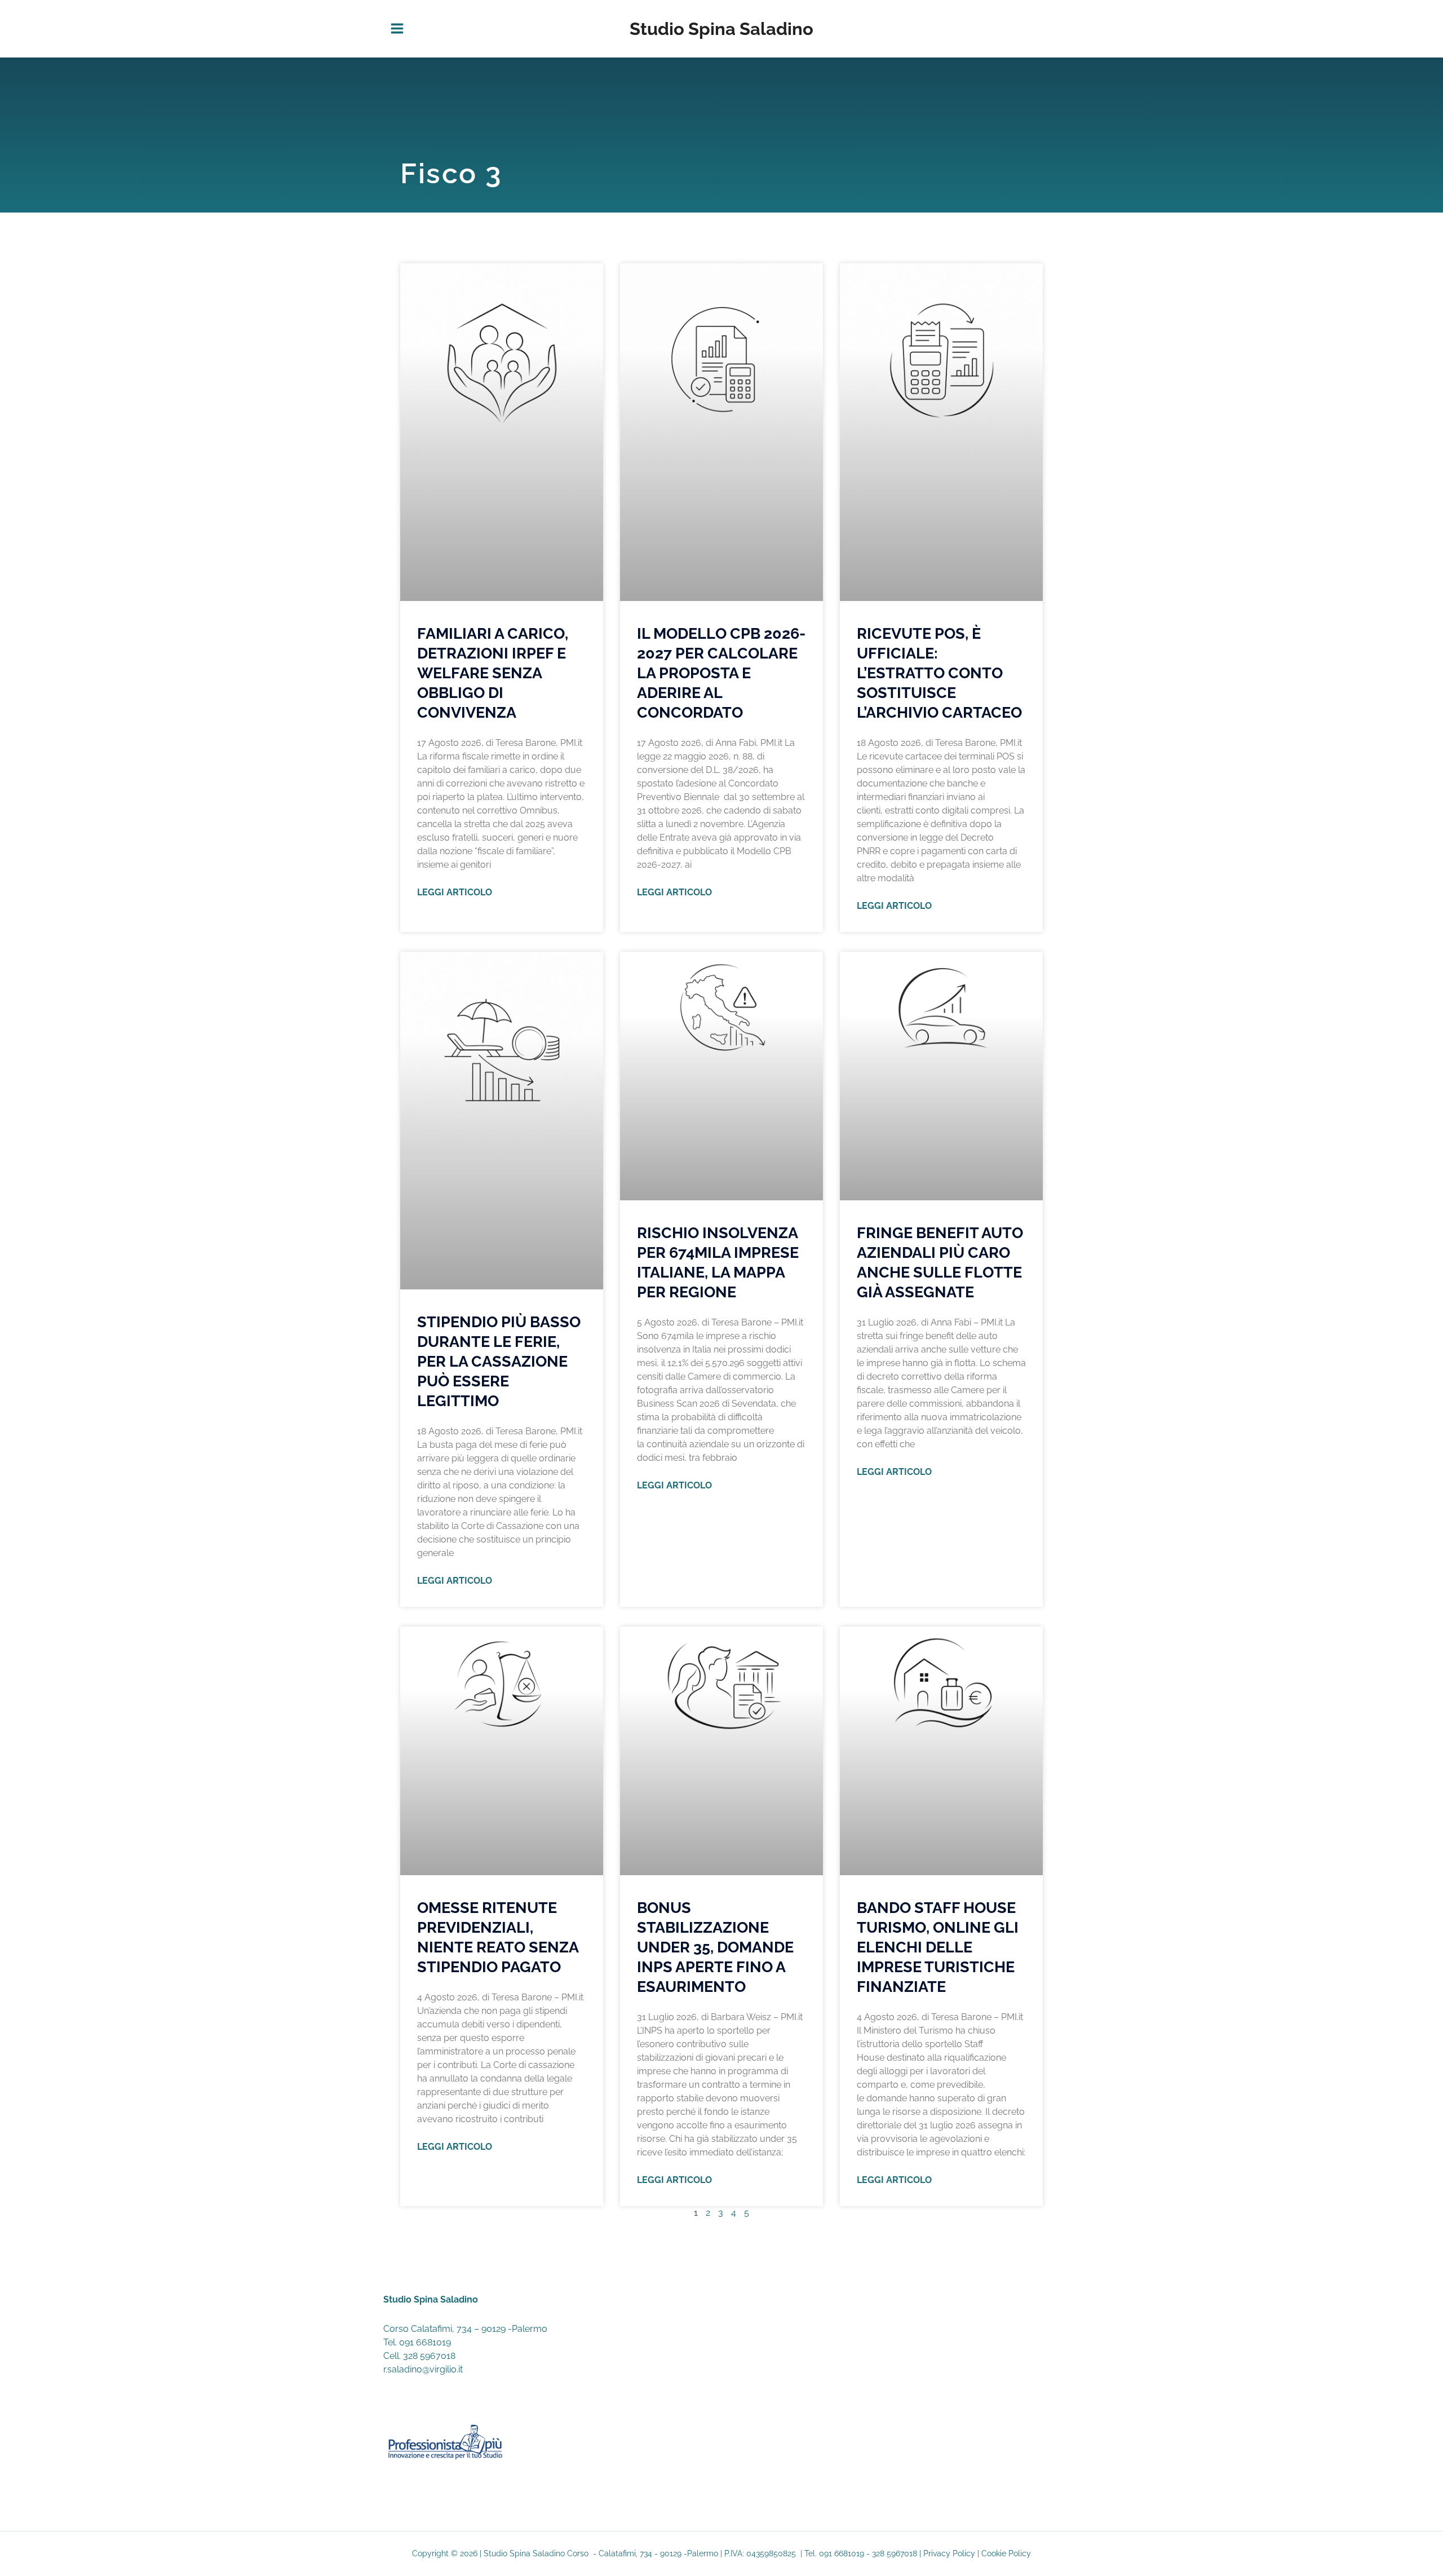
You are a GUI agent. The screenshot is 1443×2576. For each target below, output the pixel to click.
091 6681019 (425, 2342)
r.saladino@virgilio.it (423, 2369)
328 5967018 (429, 2356)
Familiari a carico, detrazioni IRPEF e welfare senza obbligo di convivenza (493, 673)
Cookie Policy (1006, 2553)
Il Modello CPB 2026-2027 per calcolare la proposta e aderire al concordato (721, 673)
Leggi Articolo (455, 892)
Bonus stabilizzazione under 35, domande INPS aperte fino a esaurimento (715, 1947)
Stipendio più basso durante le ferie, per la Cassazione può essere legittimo (499, 1361)
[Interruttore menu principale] (397, 29)
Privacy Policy (949, 2553)
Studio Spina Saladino (721, 29)
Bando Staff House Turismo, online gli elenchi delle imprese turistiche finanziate (938, 1947)
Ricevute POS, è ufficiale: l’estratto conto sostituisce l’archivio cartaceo (939, 673)
